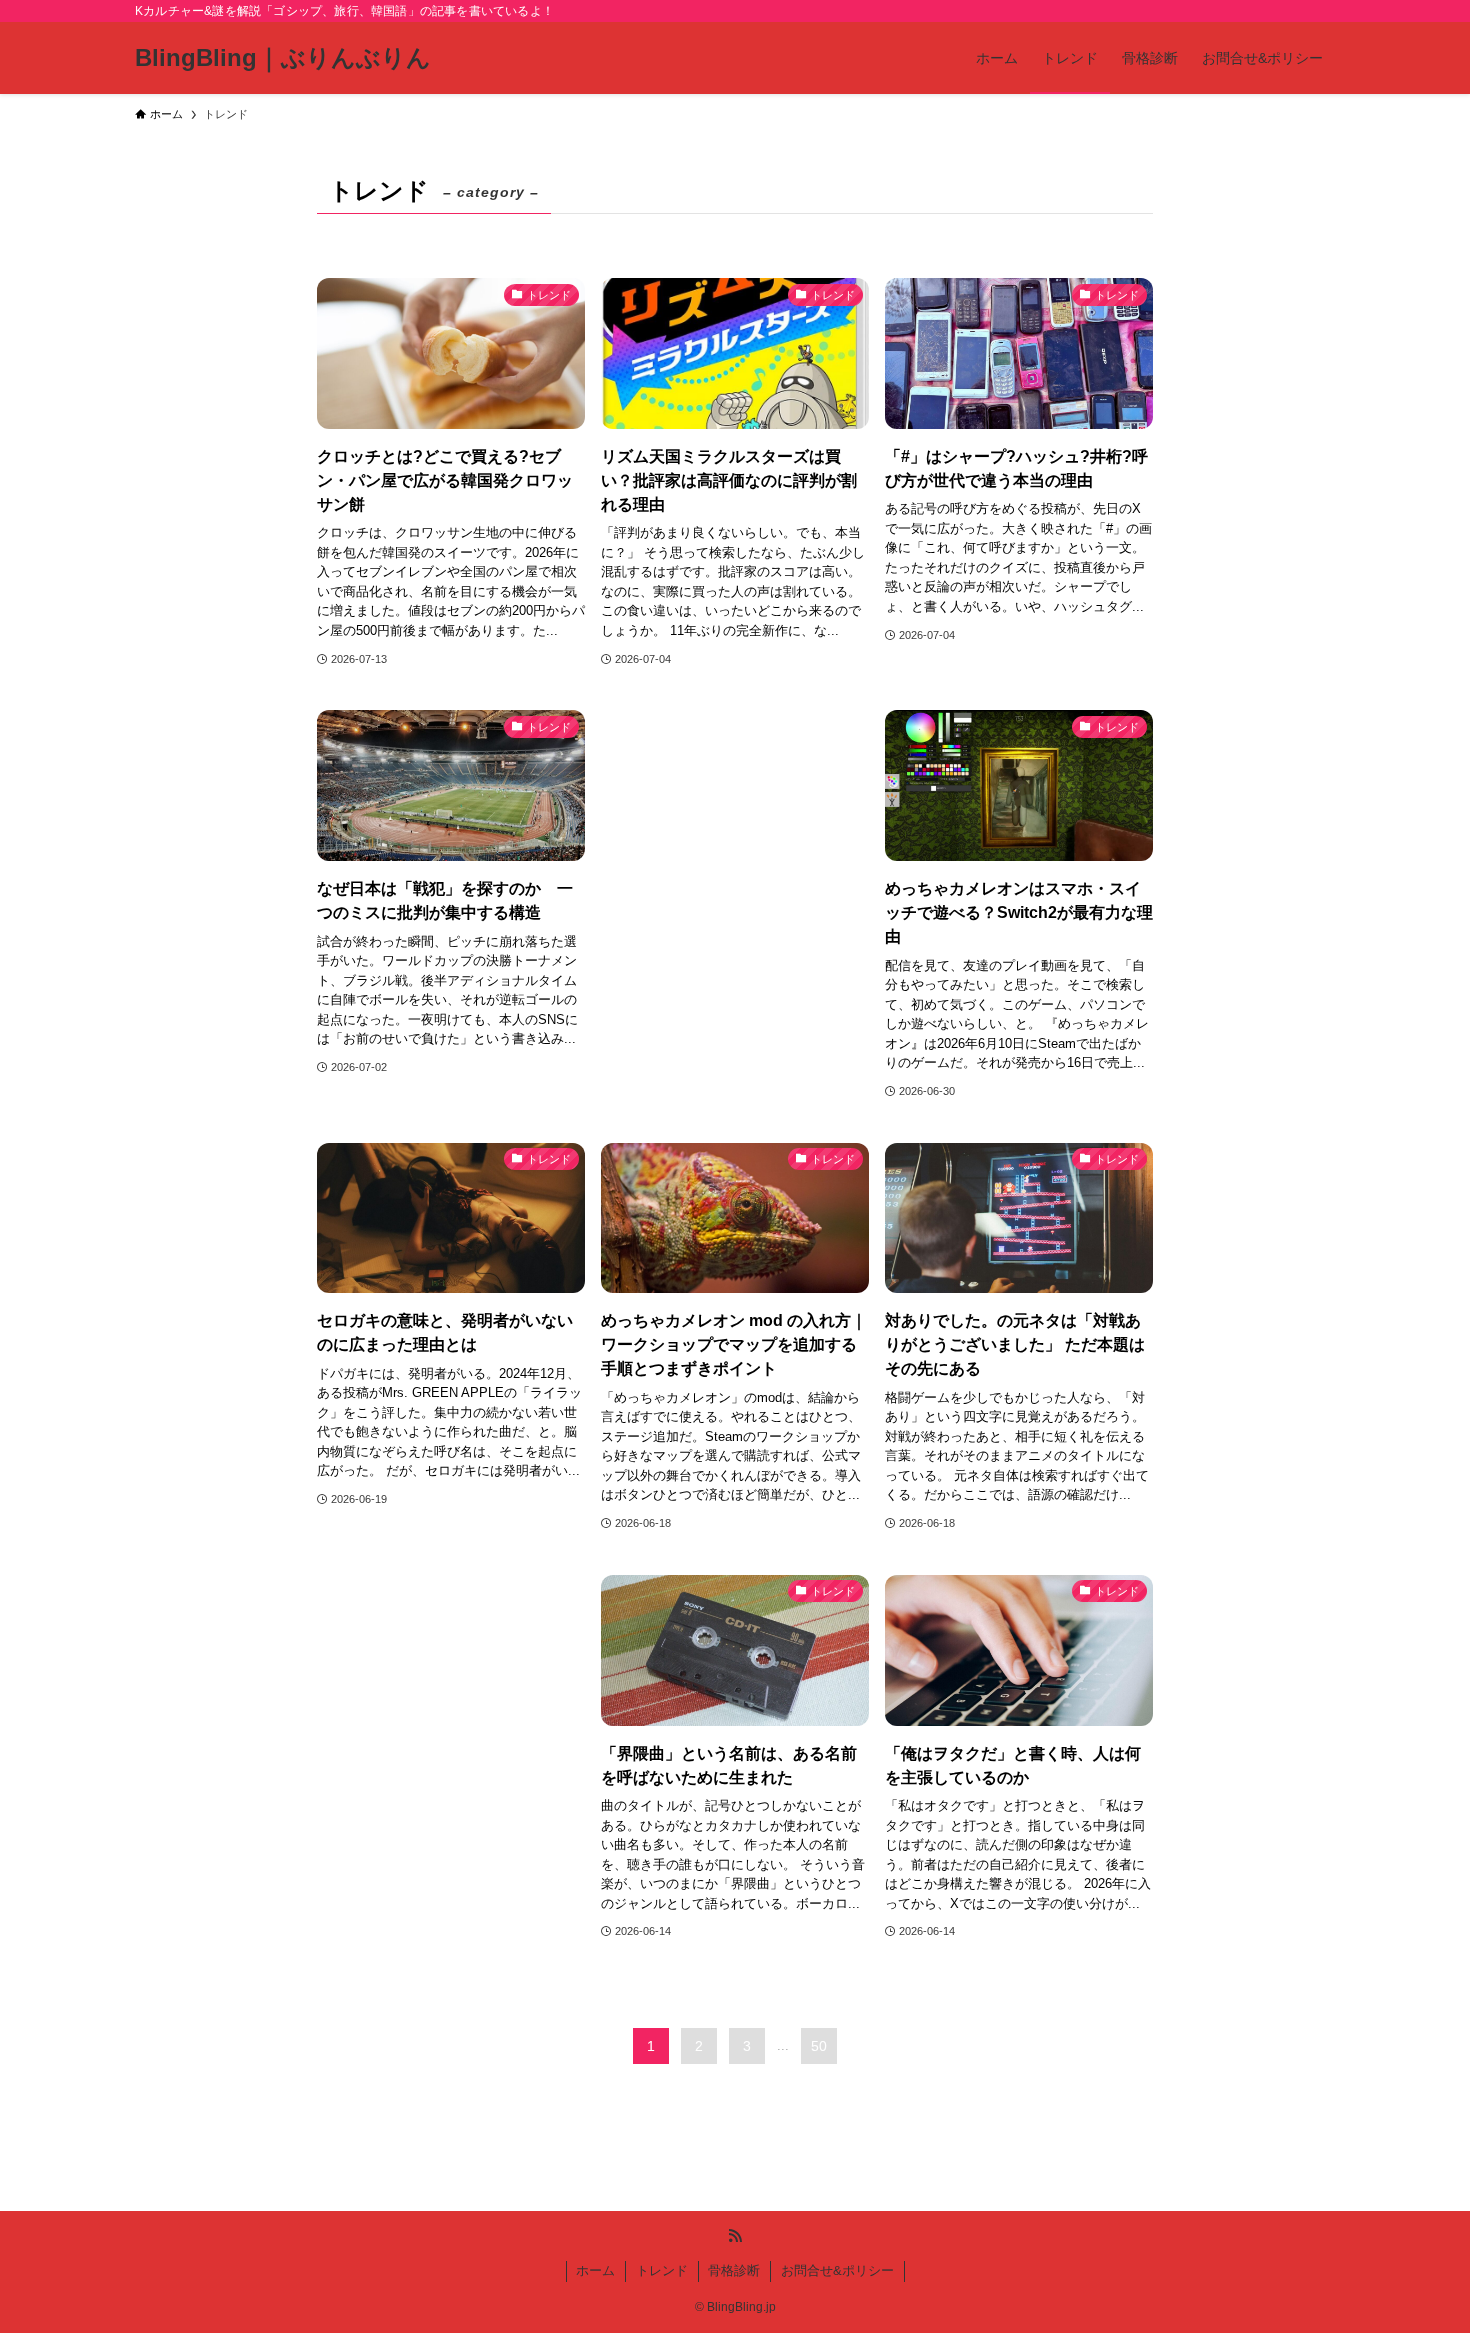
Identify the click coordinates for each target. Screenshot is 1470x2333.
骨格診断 (734, 2270)
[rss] (735, 2236)
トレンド (662, 2270)
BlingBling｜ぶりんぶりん (283, 58)
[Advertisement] (735, 865)
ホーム (595, 2270)
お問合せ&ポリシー (837, 2270)
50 (819, 2046)
